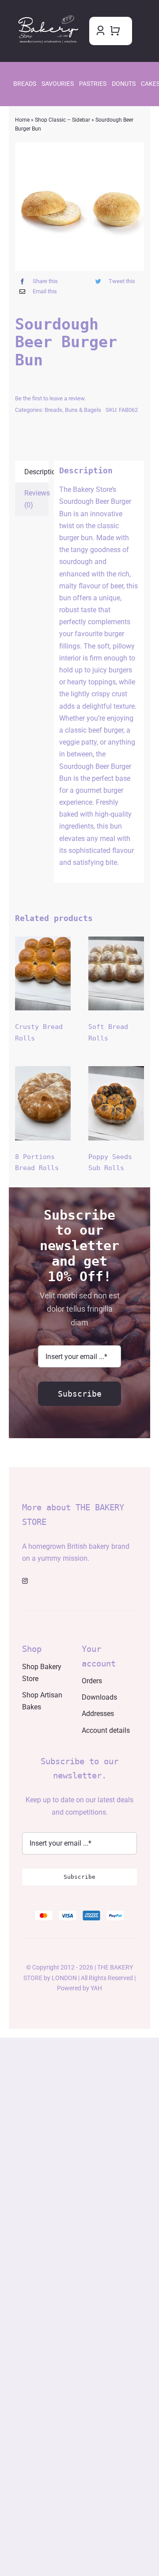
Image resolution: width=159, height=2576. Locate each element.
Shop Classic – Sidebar (62, 120)
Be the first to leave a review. (50, 398)
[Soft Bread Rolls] (116, 973)
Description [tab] (36, 472)
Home (22, 120)
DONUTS (124, 84)
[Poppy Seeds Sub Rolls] (116, 1103)
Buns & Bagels (83, 410)
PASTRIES (93, 84)
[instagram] (25, 1581)
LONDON (64, 1978)
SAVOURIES (58, 84)
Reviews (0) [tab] (36, 499)
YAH (96, 1988)
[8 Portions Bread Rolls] (43, 1103)
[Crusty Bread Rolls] (43, 973)
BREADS (25, 84)
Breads (53, 410)
